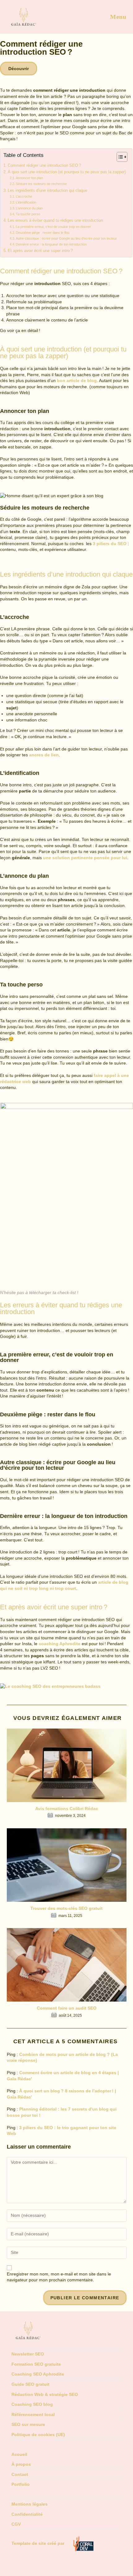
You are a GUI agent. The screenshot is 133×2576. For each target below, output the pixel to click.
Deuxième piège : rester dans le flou (43, 233)
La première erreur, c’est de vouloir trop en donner (53, 227)
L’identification (26, 202)
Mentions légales (30, 2504)
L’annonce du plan (29, 208)
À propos (21, 2464)
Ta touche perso (28, 214)
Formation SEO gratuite (36, 2364)
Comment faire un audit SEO (67, 2008)
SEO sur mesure (28, 2424)
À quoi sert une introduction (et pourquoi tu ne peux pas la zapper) (67, 172)
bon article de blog (77, 380)
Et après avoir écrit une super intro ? (40, 251)
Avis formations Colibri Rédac (67, 1809)
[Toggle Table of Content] (119, 157)
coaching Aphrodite (60, 1644)
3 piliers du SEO (110, 544)
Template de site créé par (38, 2543)
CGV (16, 2524)
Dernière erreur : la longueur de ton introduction (51, 244)
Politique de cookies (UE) (38, 2435)
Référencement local (33, 2414)
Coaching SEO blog (32, 2404)
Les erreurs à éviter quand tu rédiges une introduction (55, 221)
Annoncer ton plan (29, 178)
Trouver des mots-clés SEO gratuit (66, 1908)
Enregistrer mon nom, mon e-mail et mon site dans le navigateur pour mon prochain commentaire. (59, 2277)
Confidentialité (27, 2514)
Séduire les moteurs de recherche (41, 184)
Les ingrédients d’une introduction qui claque (47, 191)
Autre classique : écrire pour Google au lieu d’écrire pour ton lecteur (66, 238)
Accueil (19, 2454)
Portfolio (21, 2484)
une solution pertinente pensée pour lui (85, 858)
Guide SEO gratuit (30, 2384)
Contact (20, 2474)
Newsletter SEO (28, 2354)
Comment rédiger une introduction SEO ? (44, 166)
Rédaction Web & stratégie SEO (45, 2394)
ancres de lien (44, 755)
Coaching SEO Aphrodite (38, 2374)
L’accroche (24, 196)
